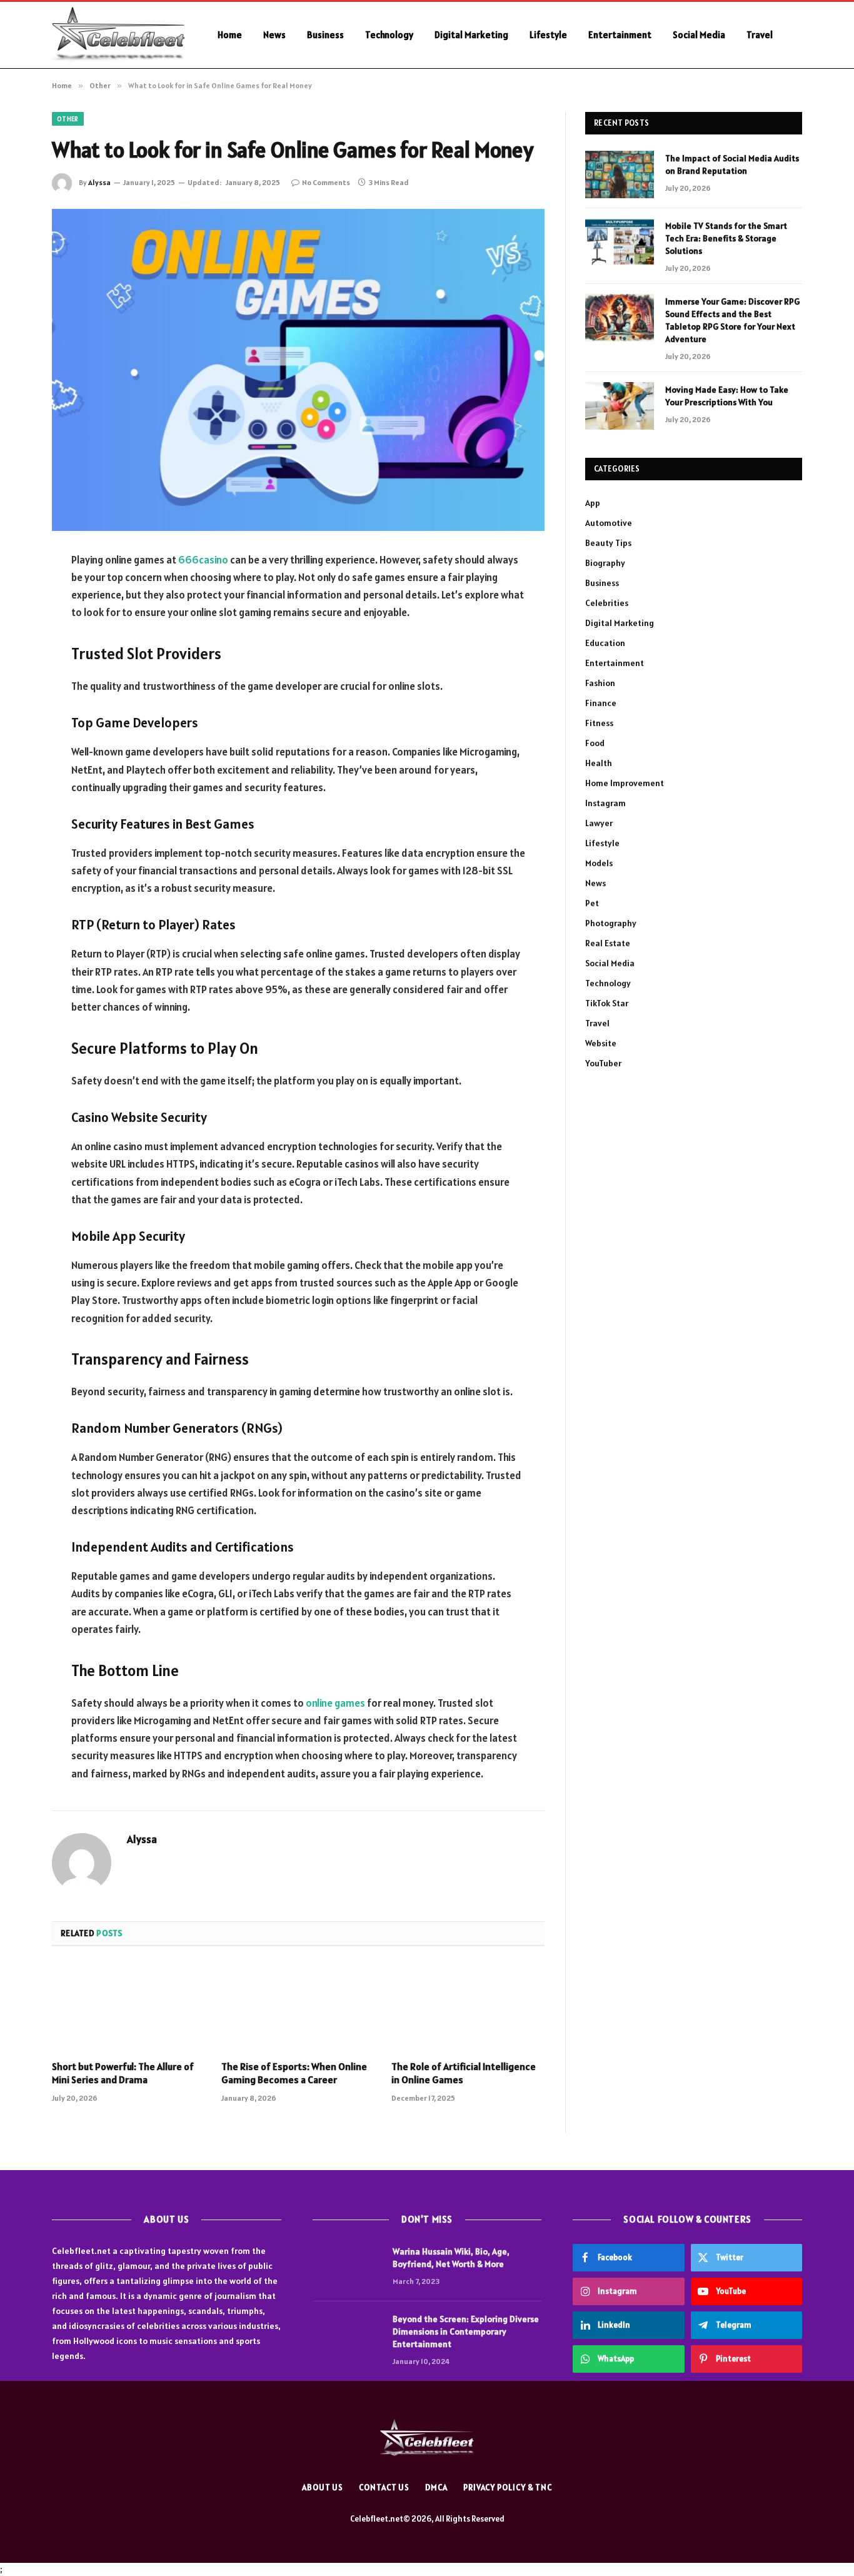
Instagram (605, 803)
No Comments (326, 182)
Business (325, 35)
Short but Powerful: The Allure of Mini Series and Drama (123, 2073)
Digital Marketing (471, 35)
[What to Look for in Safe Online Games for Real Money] (298, 370)
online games (335, 1703)
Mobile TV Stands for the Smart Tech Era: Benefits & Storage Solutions (726, 238)
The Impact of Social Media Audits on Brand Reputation (732, 164)
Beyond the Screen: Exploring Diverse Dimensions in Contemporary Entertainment (466, 2331)
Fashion (600, 683)
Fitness (599, 723)
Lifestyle (548, 35)
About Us (323, 2488)
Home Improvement (625, 783)
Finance (601, 703)
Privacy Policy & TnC (508, 2488)
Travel (760, 35)
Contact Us (384, 2488)
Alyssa (99, 182)
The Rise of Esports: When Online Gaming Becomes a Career (294, 2073)
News (274, 35)
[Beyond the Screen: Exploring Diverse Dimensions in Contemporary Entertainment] (347, 2335)
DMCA (436, 2488)
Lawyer (599, 823)
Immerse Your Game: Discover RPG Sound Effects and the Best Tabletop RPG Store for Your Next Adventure (732, 320)
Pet (592, 903)
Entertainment (620, 35)
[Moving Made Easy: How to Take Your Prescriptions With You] (620, 406)
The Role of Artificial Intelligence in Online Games (464, 2073)
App (593, 503)
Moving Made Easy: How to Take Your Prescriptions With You (727, 396)
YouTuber (603, 1063)
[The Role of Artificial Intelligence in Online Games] (468, 2007)
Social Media (699, 35)
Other (68, 119)
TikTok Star (607, 1003)
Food (595, 743)
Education (605, 643)
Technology (389, 35)
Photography (611, 923)
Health (599, 763)
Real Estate (608, 943)
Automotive (609, 523)
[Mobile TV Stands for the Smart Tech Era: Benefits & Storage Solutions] (620, 242)
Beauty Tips (608, 543)
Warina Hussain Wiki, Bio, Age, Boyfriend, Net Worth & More (451, 2258)
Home (230, 35)
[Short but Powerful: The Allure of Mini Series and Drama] (128, 2007)
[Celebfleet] (118, 35)
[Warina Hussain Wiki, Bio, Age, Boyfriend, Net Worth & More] (347, 2268)
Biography (605, 563)
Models (599, 863)
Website (601, 1043)
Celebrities (607, 603)
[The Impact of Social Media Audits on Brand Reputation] (620, 174)
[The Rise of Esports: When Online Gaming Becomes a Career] (298, 2007)
